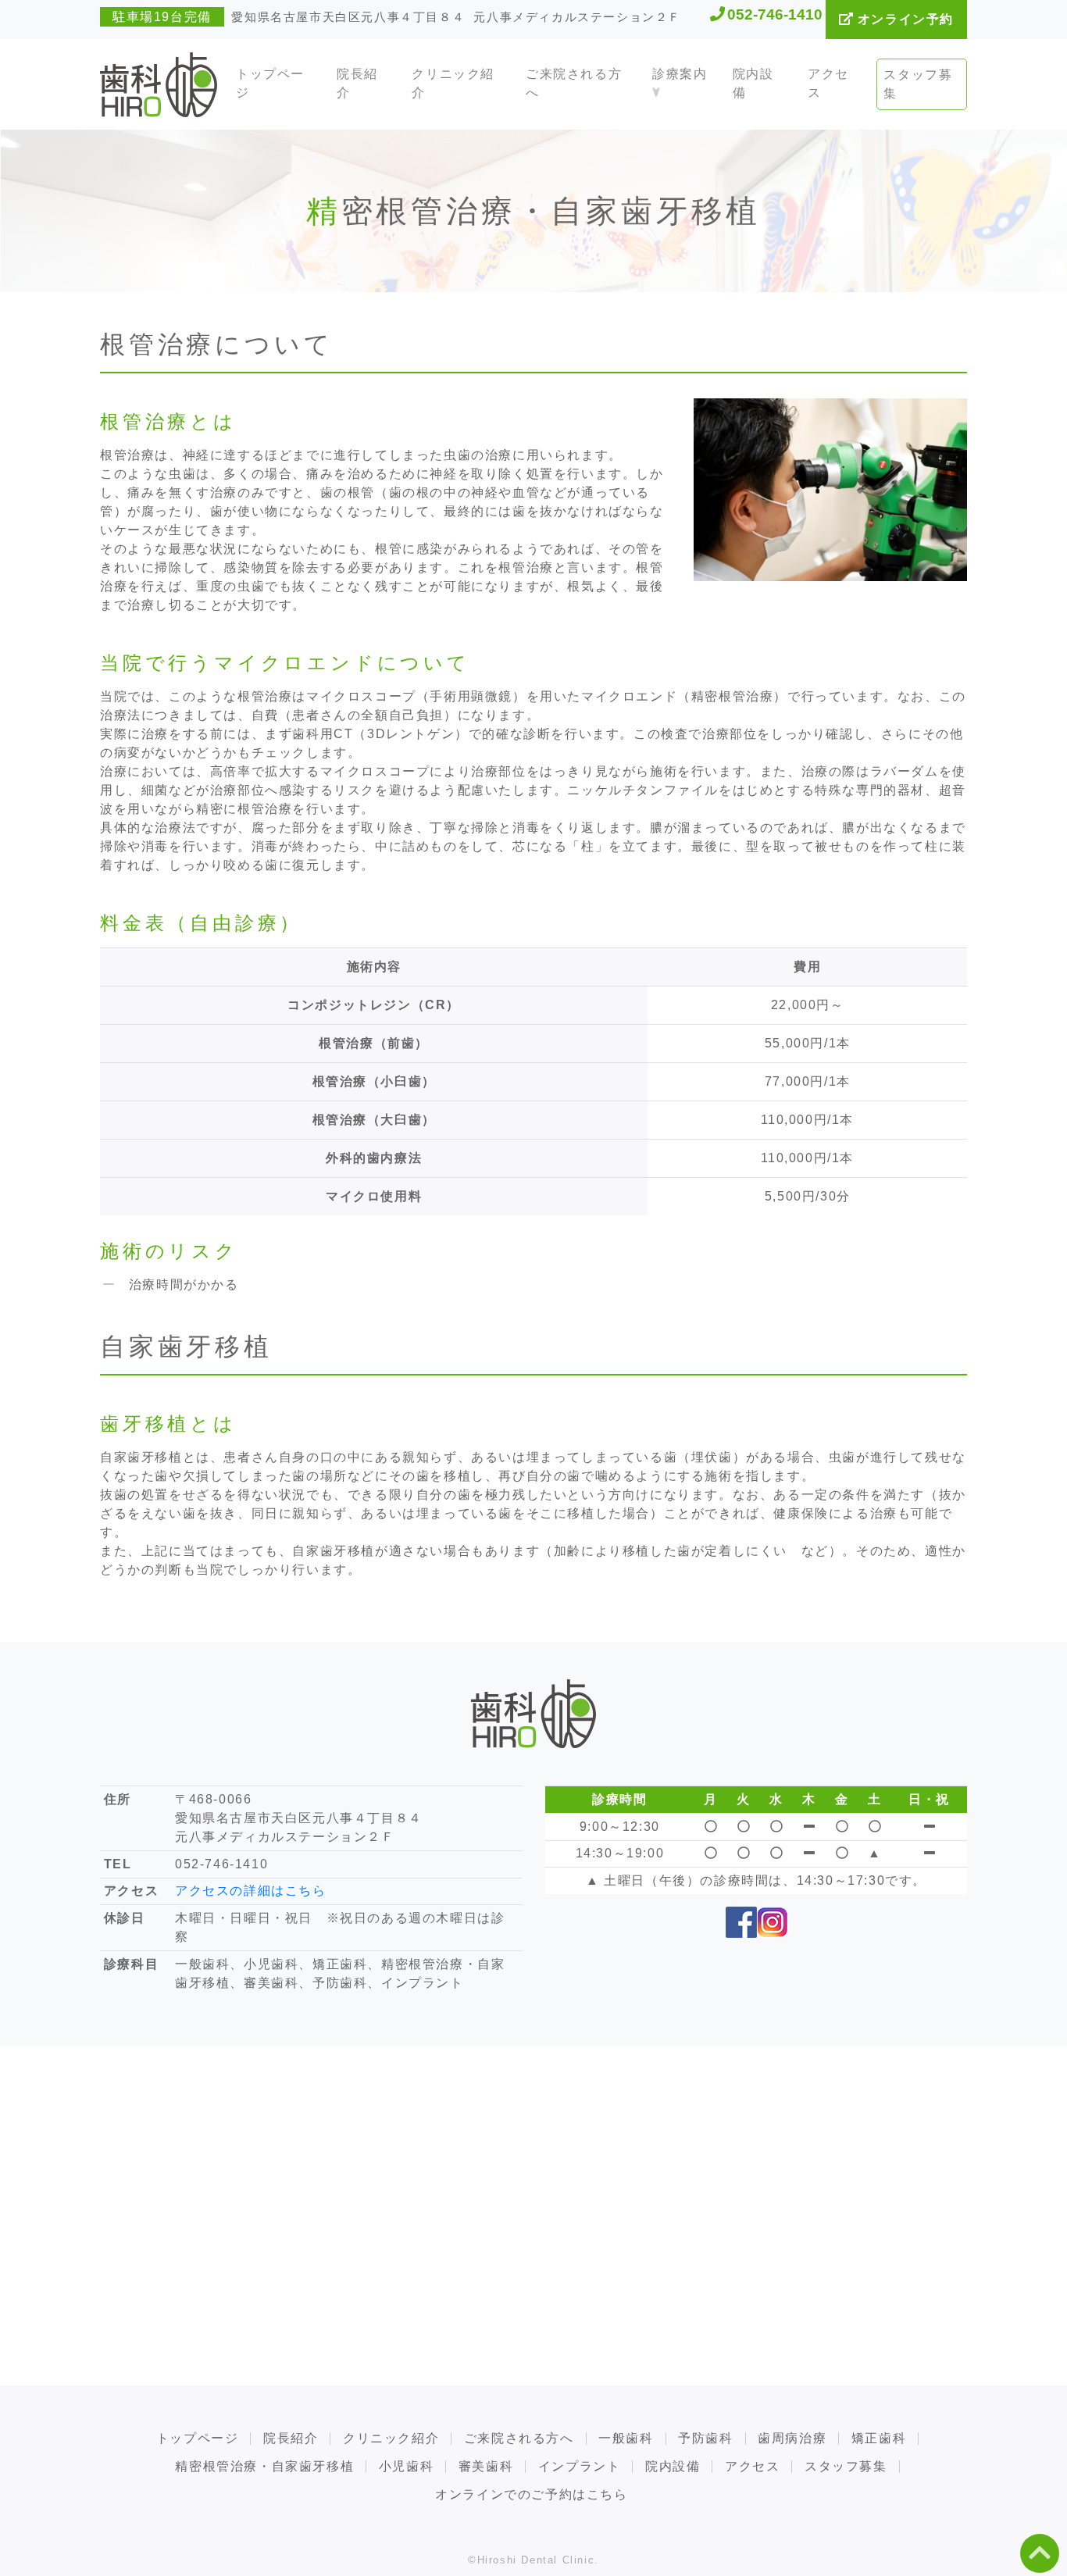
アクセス (828, 83)
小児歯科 (406, 2467)
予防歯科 (705, 2439)
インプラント (580, 2467)
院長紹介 (357, 83)
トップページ (270, 83)
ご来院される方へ (574, 83)
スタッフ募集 (918, 84)
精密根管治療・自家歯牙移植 (264, 2467)
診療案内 (680, 74)
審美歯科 (486, 2467)
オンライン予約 (903, 19)
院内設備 (753, 83)
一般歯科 (626, 2439)
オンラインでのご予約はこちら (531, 2495)
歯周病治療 (792, 2439)
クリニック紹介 (453, 83)
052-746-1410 (775, 14)
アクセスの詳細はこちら (251, 1891)
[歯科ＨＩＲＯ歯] (159, 84)
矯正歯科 (879, 2439)
